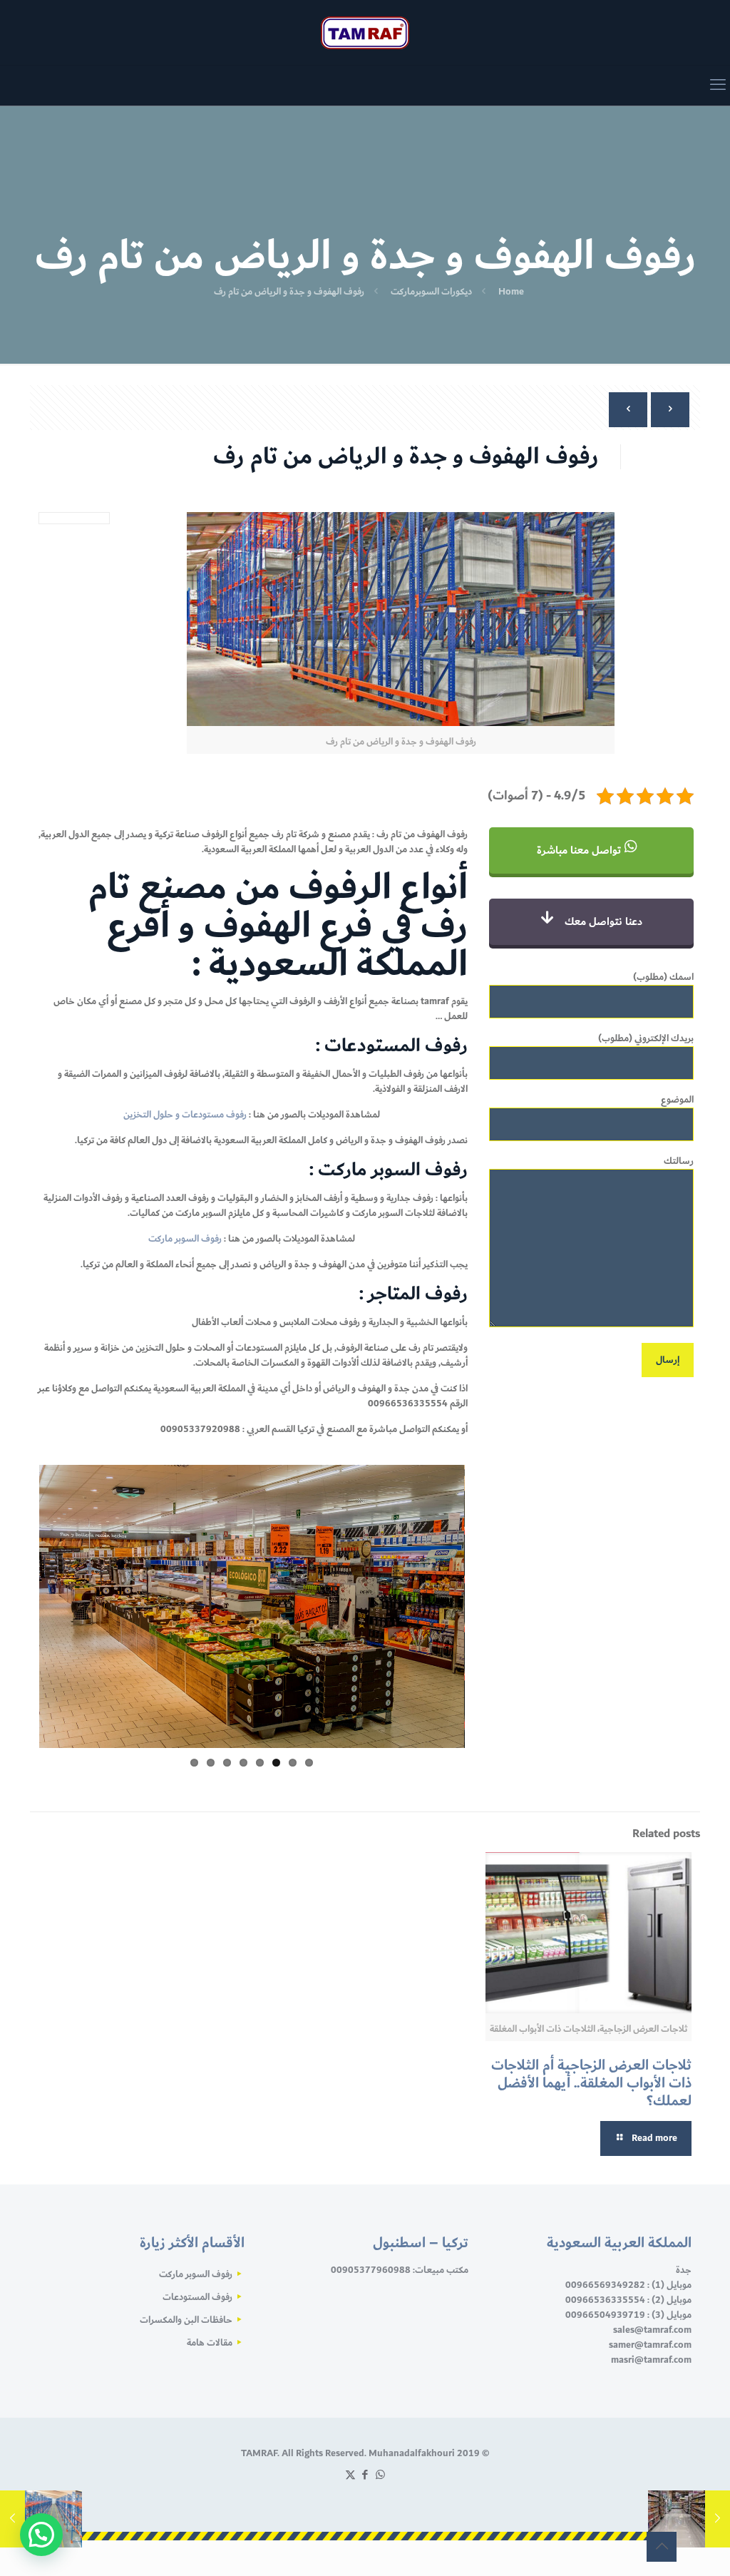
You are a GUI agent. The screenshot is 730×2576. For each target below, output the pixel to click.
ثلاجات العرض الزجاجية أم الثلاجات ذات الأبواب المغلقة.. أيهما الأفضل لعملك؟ (591, 2083)
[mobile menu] (718, 86)
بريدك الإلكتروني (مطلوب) (646, 1039)
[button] (41, 2535)
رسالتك (679, 1162)
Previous (486, 1620)
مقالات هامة (210, 2343)
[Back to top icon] (662, 2547)
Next (14, 1620)
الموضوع (677, 1100)
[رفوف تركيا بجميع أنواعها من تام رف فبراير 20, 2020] (12, 2519)
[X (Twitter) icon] (350, 2475)
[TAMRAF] (365, 32)
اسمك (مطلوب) (663, 978)
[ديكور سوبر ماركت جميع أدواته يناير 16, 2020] (718, 2519)
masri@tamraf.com (651, 2360)
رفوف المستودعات (197, 2297)
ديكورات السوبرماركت (431, 292)
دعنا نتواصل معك (602, 922)
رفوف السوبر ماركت (185, 1239)
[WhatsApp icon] (380, 2475)
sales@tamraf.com (652, 2330)
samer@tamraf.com (650, 2345)
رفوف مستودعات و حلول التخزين (185, 1115)
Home (511, 292)
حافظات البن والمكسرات (186, 2320)
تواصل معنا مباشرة (580, 850)
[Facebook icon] (365, 2475)
